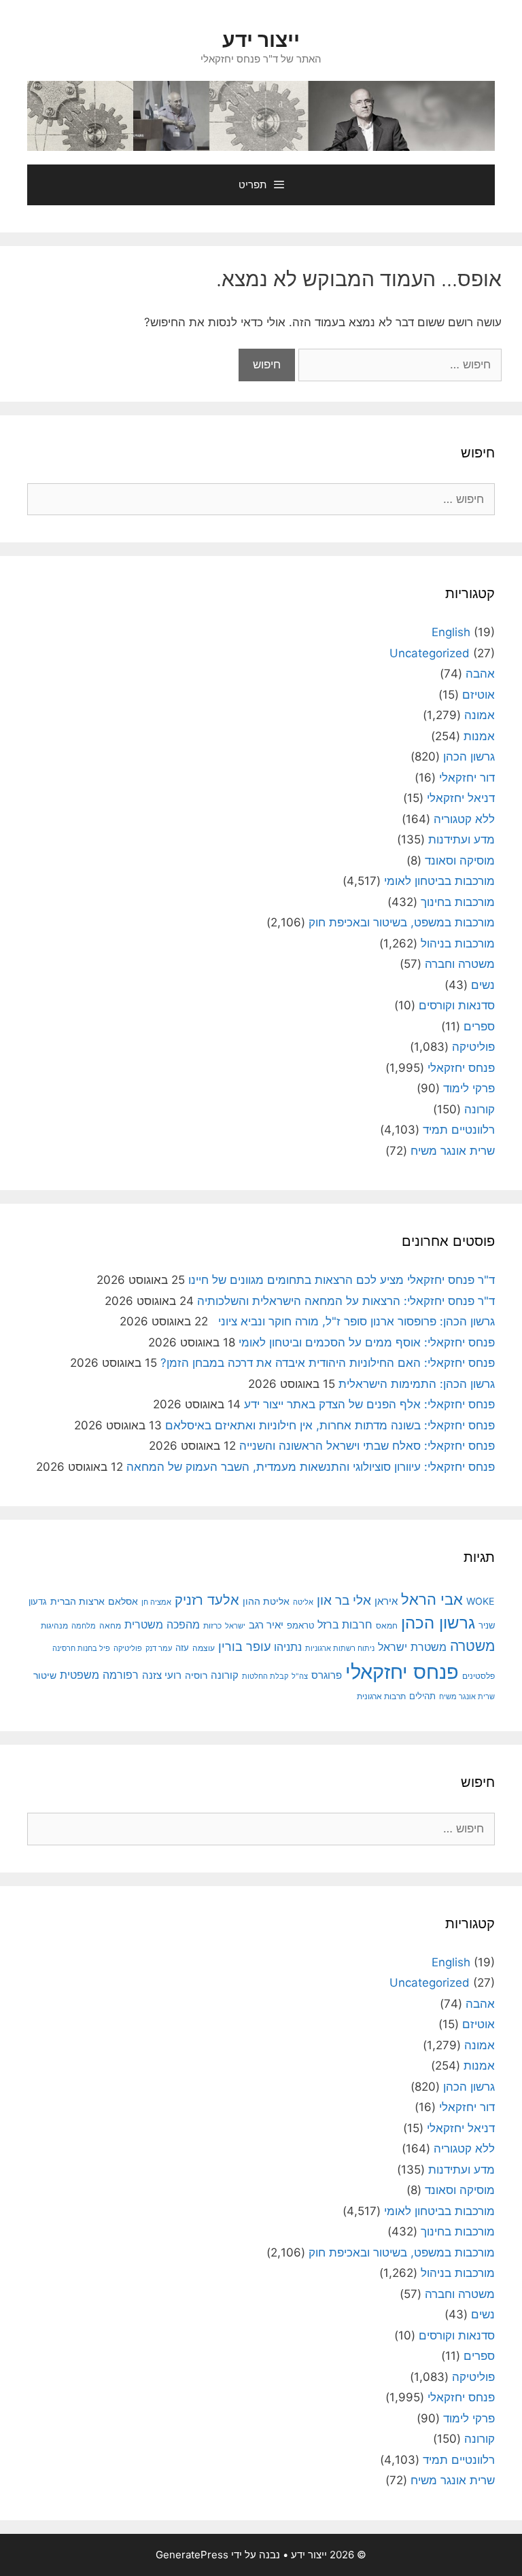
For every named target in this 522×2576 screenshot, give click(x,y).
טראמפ (300, 1625)
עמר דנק (159, 1648)
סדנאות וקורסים (457, 1005)
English (451, 632)
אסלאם (123, 1601)
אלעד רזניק (207, 1600)
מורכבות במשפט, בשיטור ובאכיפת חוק (402, 922)
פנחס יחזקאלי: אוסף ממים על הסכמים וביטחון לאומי (367, 1342)
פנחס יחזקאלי (461, 1068)
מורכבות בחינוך (458, 902)
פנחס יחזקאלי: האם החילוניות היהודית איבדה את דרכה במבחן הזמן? (328, 1363)
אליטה (303, 1602)
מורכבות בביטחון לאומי (439, 881)
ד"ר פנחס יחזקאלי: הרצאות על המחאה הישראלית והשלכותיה (346, 1301)
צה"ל (300, 1676)
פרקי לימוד (469, 1088)
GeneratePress (192, 2555)
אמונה (480, 715)
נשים (483, 985)
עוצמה (204, 1648)
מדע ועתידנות (462, 839)
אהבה (480, 674)
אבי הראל (432, 1599)
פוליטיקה (473, 1047)
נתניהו (288, 1647)
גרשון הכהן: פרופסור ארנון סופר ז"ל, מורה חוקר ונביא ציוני (353, 1321)
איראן (386, 1601)
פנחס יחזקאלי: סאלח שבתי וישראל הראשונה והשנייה (367, 1446)
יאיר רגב (266, 1625)
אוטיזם (478, 695)
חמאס (387, 1626)
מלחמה (84, 1626)
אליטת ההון (266, 1601)
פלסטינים (478, 1676)
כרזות (212, 1626)
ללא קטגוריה (464, 819)
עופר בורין (244, 1647)
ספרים (479, 1026)
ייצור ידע (261, 39)
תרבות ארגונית (381, 1696)
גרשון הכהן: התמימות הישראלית (417, 1384)
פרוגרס (327, 1675)
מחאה (110, 1626)
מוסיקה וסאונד (460, 860)
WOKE (481, 1601)
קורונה (480, 1109)
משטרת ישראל (412, 1647)
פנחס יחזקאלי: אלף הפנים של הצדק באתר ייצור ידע (369, 1404)
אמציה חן (156, 1602)
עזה (182, 1648)
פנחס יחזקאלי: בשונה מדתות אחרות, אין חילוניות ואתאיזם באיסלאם (330, 1425)
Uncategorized (430, 653)
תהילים (422, 1696)
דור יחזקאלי (467, 778)
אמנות (479, 736)
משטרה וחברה (460, 964)
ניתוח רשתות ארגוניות (340, 1648)
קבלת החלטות (265, 1676)
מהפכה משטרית (162, 1624)
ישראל (235, 1626)
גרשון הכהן (469, 756)
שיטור (45, 1675)
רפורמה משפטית (99, 1675)
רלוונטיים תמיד (459, 1130)
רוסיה (196, 1675)
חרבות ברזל (345, 1625)
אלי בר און (344, 1600)
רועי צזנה (162, 1675)
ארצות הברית (77, 1601)
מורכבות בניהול (458, 943)
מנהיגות (54, 1625)
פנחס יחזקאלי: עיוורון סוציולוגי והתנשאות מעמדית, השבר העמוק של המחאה (311, 1467)
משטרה (472, 1646)
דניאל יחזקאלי (461, 798)
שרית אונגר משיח (453, 1151)
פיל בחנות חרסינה (81, 1648)
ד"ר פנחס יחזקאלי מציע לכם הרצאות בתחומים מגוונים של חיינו (342, 1280)
